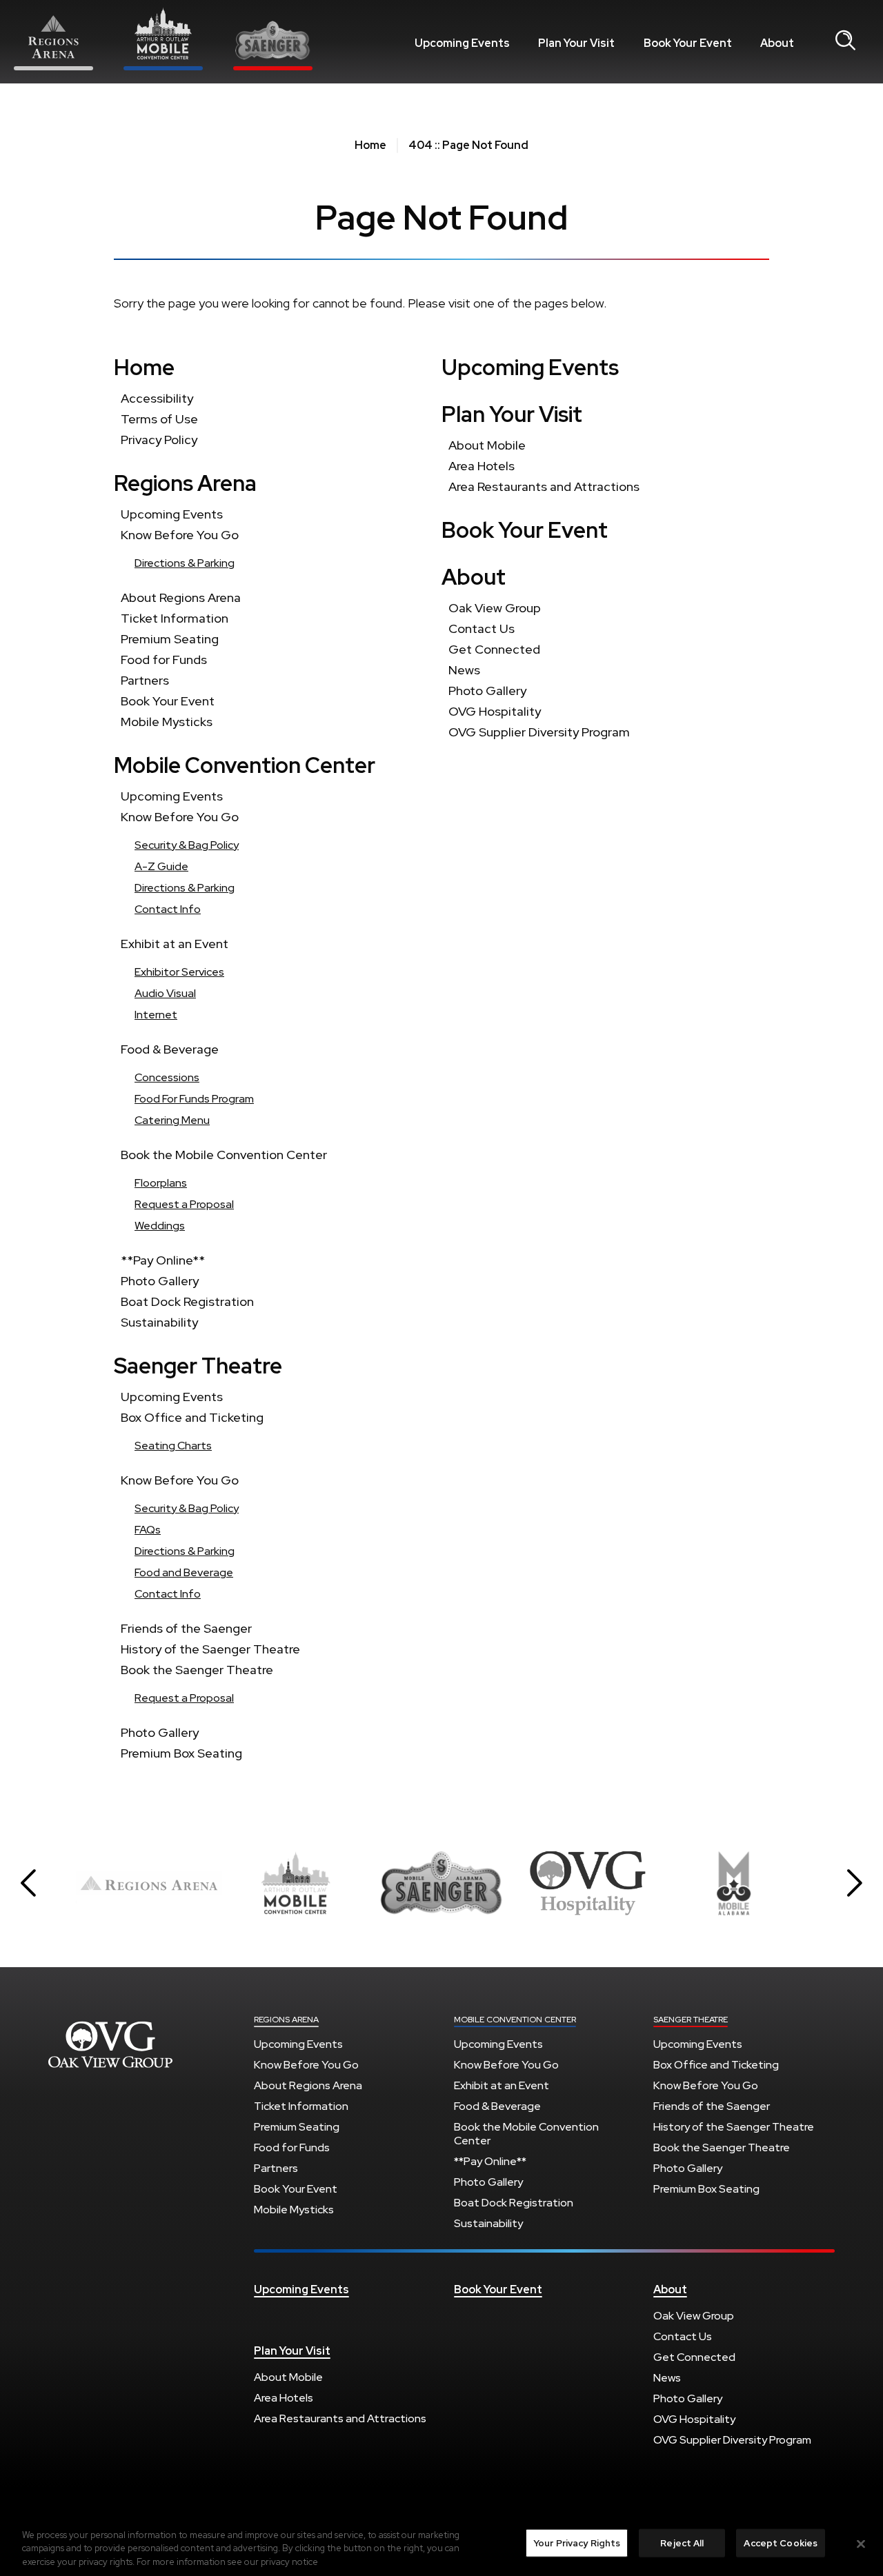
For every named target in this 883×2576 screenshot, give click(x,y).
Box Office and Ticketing (192, 1417)
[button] (28, 1883)
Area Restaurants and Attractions (544, 486)
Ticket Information (175, 618)
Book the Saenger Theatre (197, 1670)
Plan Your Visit (576, 43)
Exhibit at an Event (175, 944)
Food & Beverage (170, 1049)
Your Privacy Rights (577, 2543)
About (777, 43)
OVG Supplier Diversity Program (539, 732)
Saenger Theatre (198, 1366)
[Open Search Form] (845, 41)
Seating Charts (173, 1446)
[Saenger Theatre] (273, 46)
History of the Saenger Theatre (210, 1649)
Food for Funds (164, 660)
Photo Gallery (160, 1281)
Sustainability (159, 1322)
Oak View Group (495, 608)
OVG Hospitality (495, 711)
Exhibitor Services (179, 972)
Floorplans (161, 1183)
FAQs (148, 1530)
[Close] (861, 2544)
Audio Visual (165, 993)
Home (370, 145)
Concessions (167, 1077)
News (464, 670)
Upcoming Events (462, 43)
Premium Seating (170, 639)
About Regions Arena (181, 597)
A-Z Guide (161, 866)
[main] (441, 975)
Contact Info (168, 909)
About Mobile (487, 445)
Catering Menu (172, 1120)
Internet (156, 1015)
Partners (145, 680)
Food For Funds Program (194, 1099)
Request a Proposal (184, 1204)
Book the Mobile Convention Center (224, 1155)
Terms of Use (159, 419)
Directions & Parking (185, 563)
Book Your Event (688, 43)
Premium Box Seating (181, 1753)
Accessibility (157, 398)
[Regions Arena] (53, 42)
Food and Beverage (184, 1572)
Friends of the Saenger (186, 1628)
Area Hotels (482, 466)
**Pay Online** (163, 1260)
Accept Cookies (781, 2543)
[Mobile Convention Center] (163, 39)
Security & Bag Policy (187, 845)
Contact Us (482, 628)
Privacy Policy (159, 440)
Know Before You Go (180, 535)
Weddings (160, 1226)
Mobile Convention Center (245, 765)
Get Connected (494, 649)
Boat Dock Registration (187, 1301)
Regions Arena (185, 483)
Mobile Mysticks (167, 722)
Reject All (682, 2543)
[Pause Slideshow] (796, 1856)
